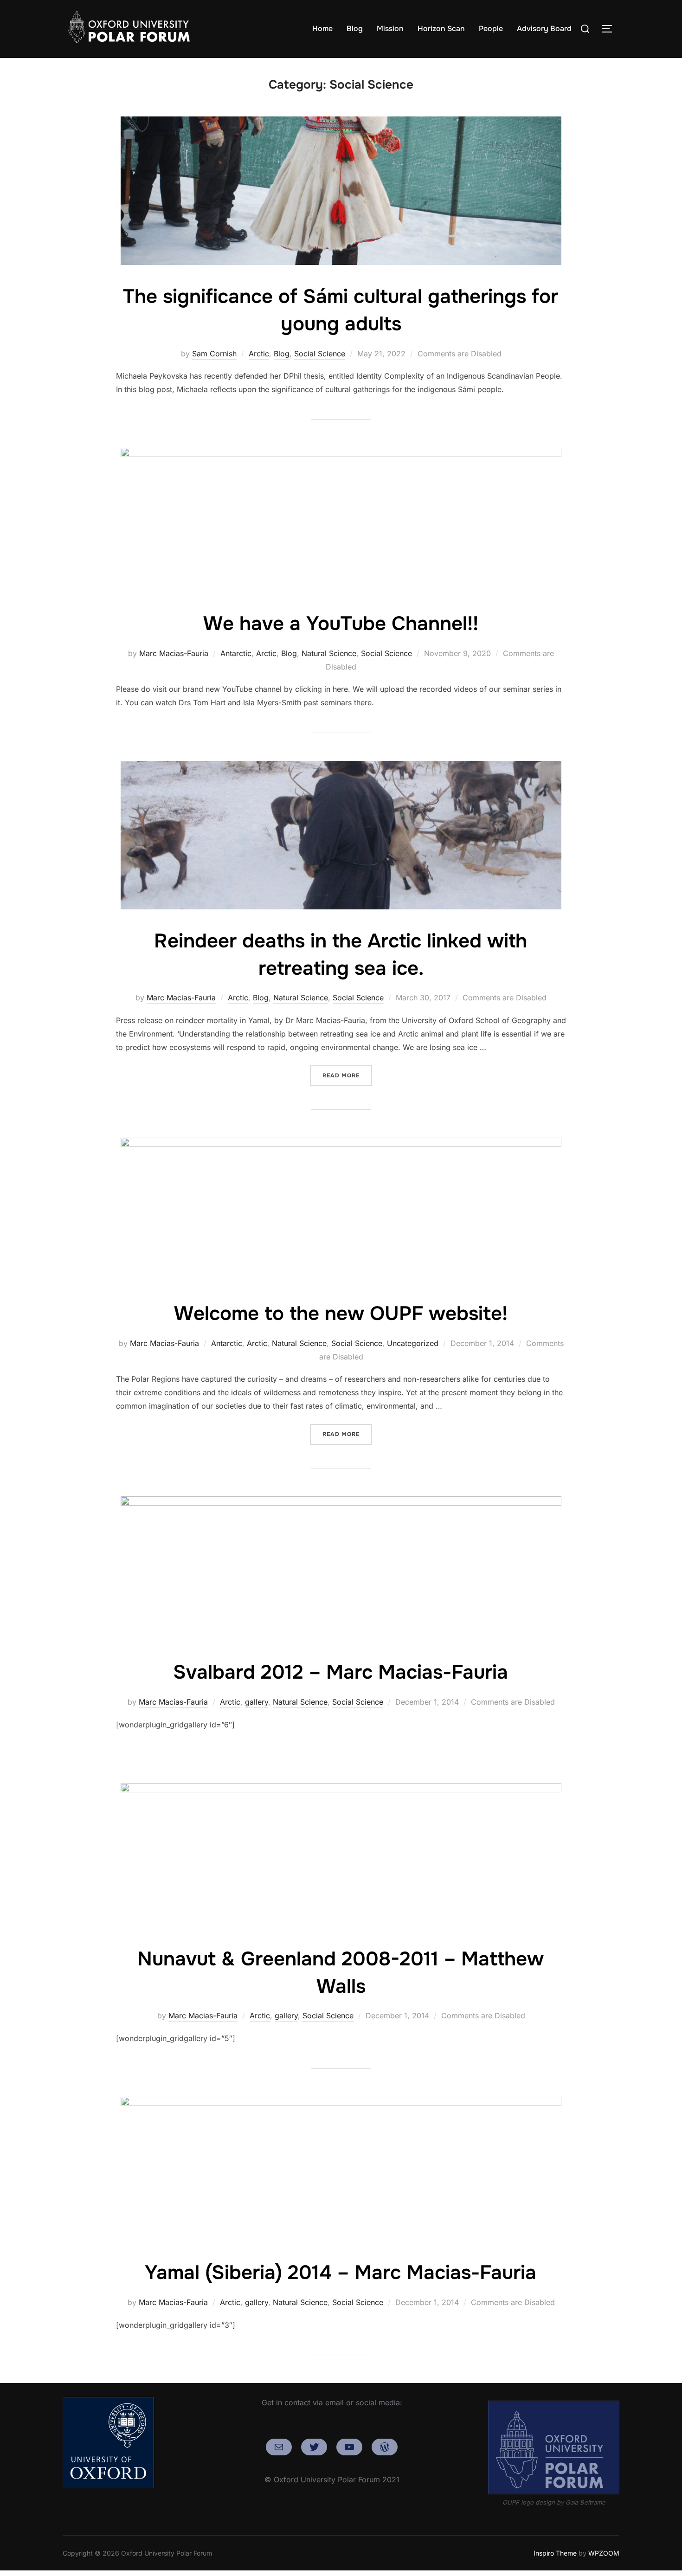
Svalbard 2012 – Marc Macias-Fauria (341, 1672)
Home (322, 29)
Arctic (259, 354)
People (491, 29)
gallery (257, 1702)
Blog (355, 29)
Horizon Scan (441, 29)
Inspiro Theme (555, 2553)
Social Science (320, 354)
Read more (347, 1075)
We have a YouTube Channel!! (341, 624)
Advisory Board (544, 29)
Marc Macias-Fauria (174, 653)
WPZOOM (604, 2553)
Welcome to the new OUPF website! (341, 1314)
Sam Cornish (214, 354)
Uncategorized (413, 1343)
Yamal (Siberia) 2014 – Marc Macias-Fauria (341, 2273)
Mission (390, 29)
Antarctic (236, 653)
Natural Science (329, 653)
